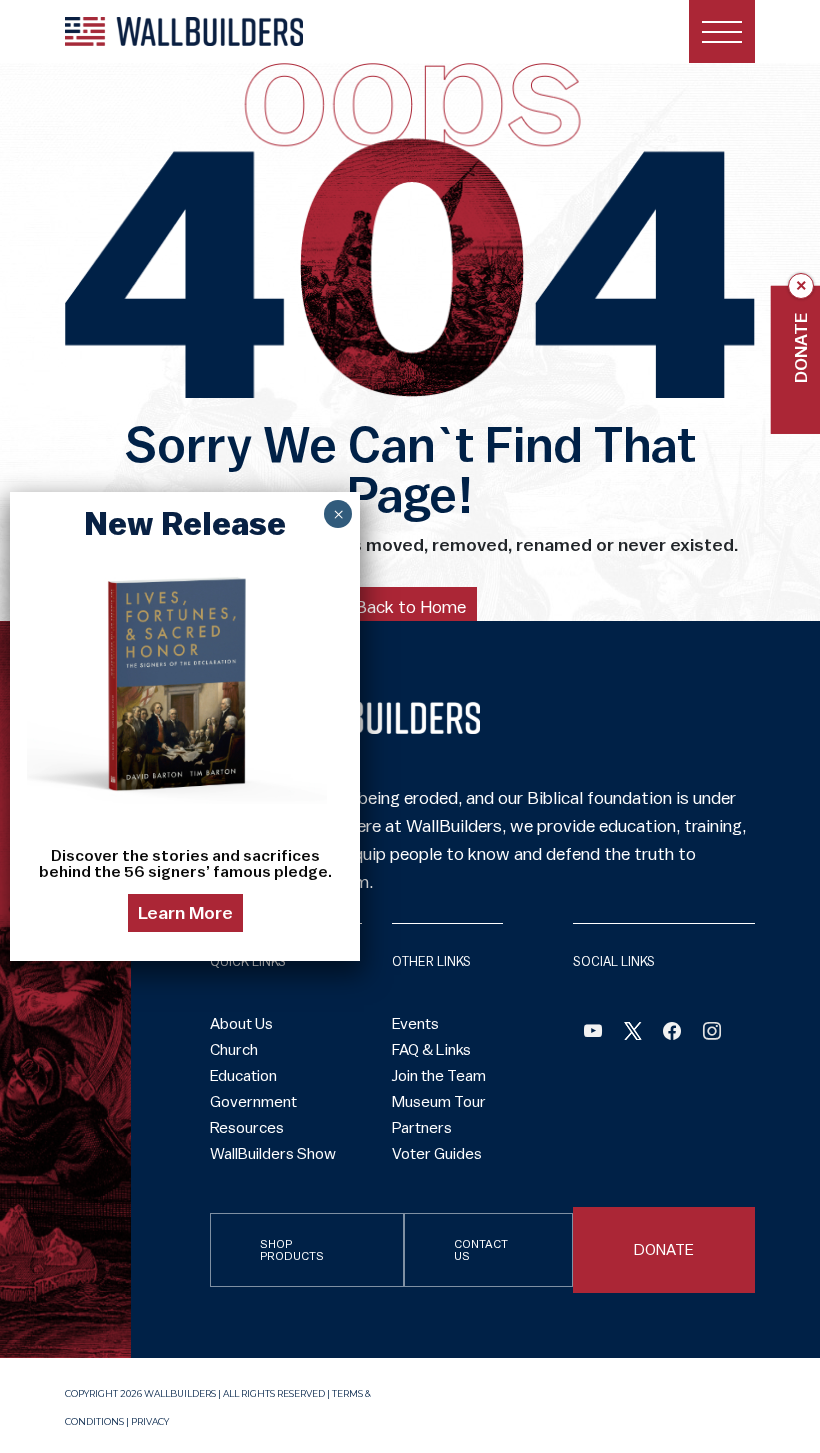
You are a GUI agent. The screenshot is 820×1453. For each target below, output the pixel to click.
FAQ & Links (431, 1050)
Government (253, 1102)
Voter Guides (437, 1154)
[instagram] (712, 1034)
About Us (241, 1024)
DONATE (664, 1250)
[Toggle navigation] (722, 31)
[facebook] (672, 1034)
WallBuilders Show (273, 1154)
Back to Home (410, 607)
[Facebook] (593, 1034)
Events (415, 1024)
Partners (422, 1128)
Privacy (150, 1421)
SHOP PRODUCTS (292, 1250)
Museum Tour (439, 1102)
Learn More (185, 913)
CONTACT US (481, 1250)
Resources (247, 1128)
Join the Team (439, 1076)
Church (234, 1050)
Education (243, 1076)
